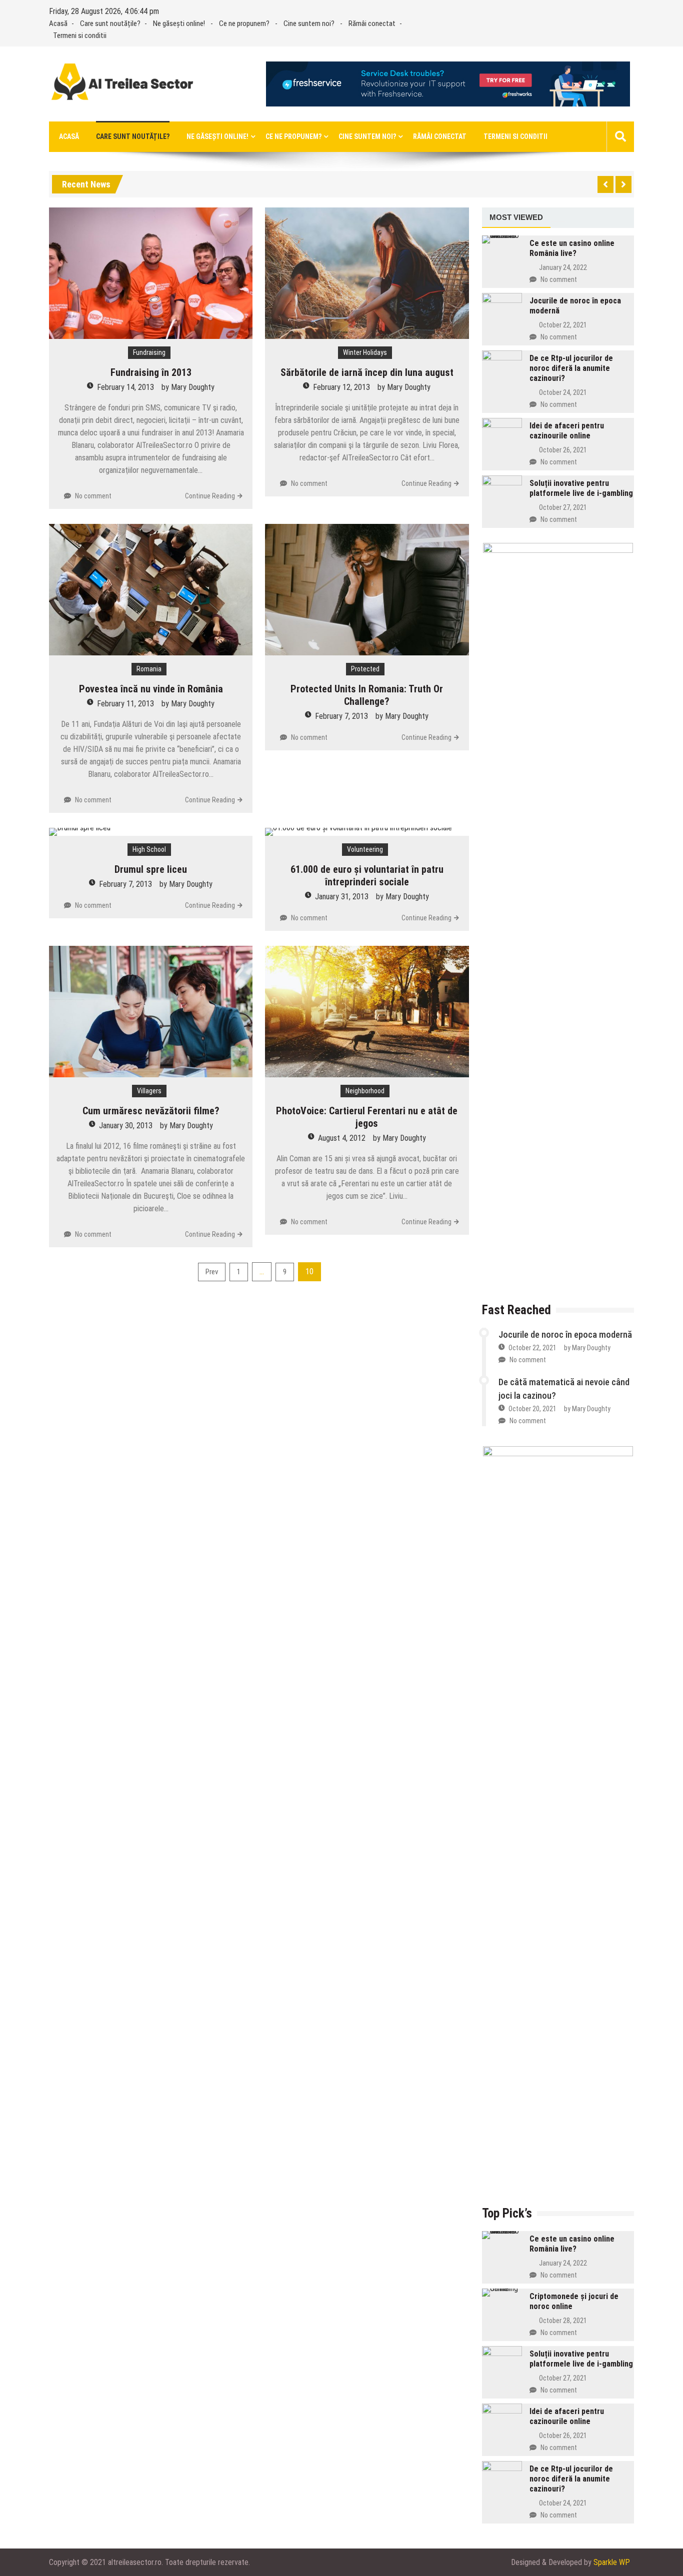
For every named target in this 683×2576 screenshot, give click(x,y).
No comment (93, 496)
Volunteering (365, 849)
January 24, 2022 (563, 267)
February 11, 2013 (125, 704)
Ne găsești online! (179, 23)
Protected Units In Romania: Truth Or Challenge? (367, 695)
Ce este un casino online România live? (572, 248)
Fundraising (149, 352)
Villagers (149, 1091)
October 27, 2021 (563, 507)
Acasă (58, 23)
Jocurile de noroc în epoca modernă (565, 1334)
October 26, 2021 (563, 450)
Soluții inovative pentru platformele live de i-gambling (581, 488)
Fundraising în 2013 (151, 372)
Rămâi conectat (372, 23)
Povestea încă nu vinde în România (151, 689)
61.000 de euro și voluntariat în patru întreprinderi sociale (367, 876)
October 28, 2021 (563, 2321)
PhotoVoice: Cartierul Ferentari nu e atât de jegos (367, 1117)
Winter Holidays (365, 352)
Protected (365, 669)
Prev (212, 1272)
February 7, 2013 (341, 716)
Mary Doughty (193, 387)
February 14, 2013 (125, 387)
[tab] (516, 218)
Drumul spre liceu (151, 869)
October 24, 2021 (563, 392)
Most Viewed (516, 217)
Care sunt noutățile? (110, 23)
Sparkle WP (612, 2562)
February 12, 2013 (341, 387)
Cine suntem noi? (309, 23)
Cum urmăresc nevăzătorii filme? (151, 1111)
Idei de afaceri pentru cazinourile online (567, 431)
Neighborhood (365, 1091)
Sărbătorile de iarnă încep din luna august (367, 372)
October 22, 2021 (563, 325)
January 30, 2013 (126, 1126)
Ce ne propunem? (244, 23)
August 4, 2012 (342, 1138)
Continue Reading (210, 496)
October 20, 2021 (532, 1409)
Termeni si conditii (80, 35)
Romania (149, 669)
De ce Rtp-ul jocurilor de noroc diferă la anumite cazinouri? (571, 368)
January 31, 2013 (342, 897)
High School (149, 849)
